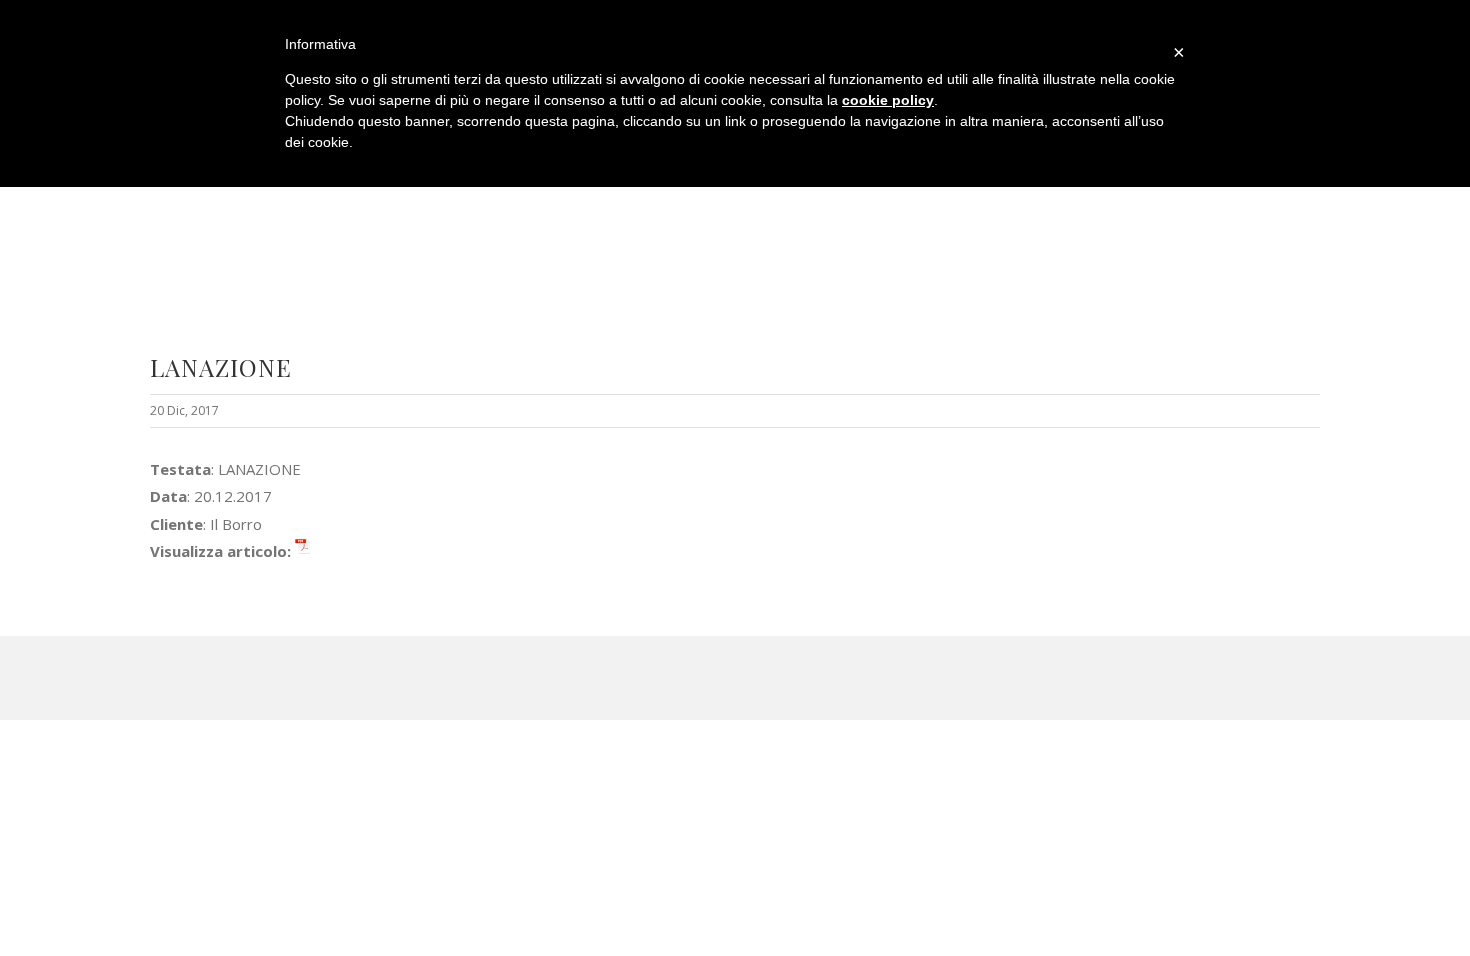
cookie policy (888, 100)
